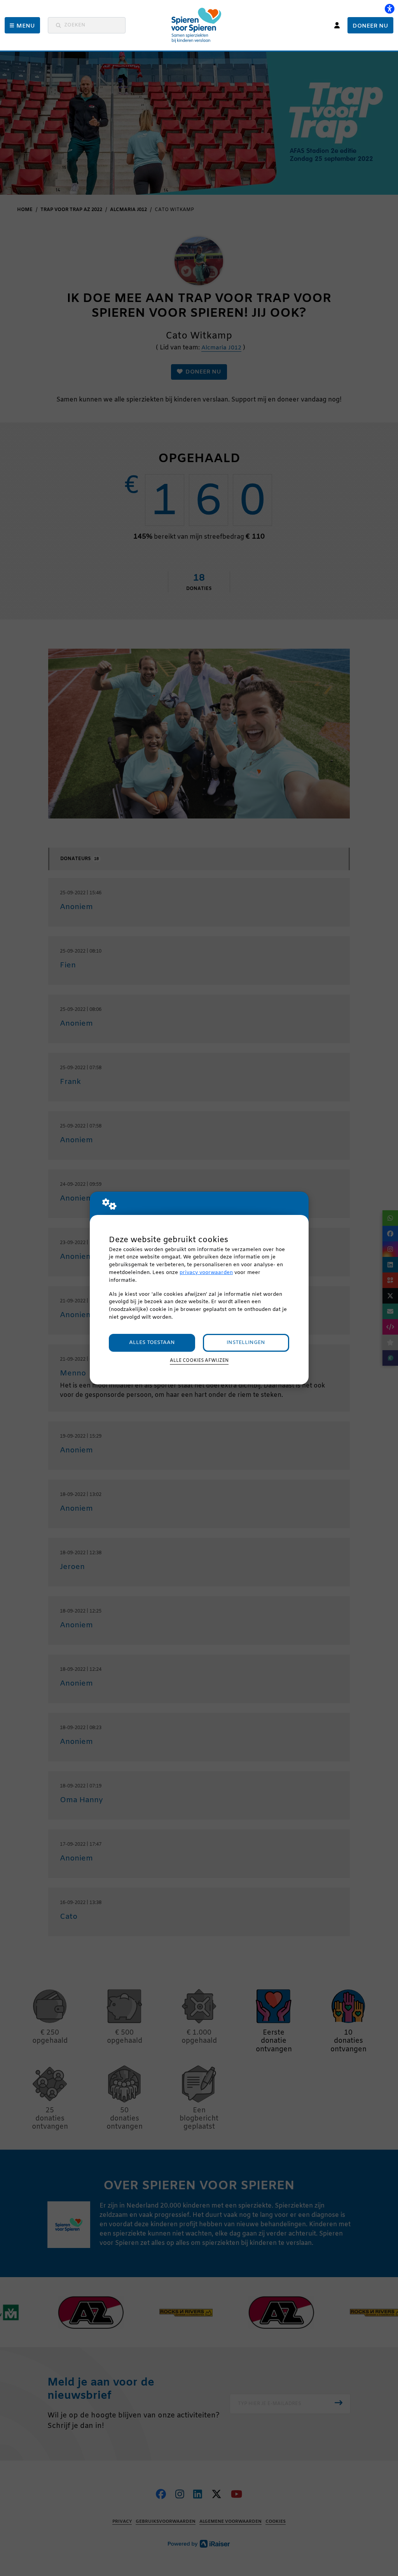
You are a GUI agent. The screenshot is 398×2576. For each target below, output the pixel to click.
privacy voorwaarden (206, 1273)
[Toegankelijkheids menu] (389, 9)
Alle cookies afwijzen (199, 1361)
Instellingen (246, 1343)
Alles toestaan (152, 1343)
